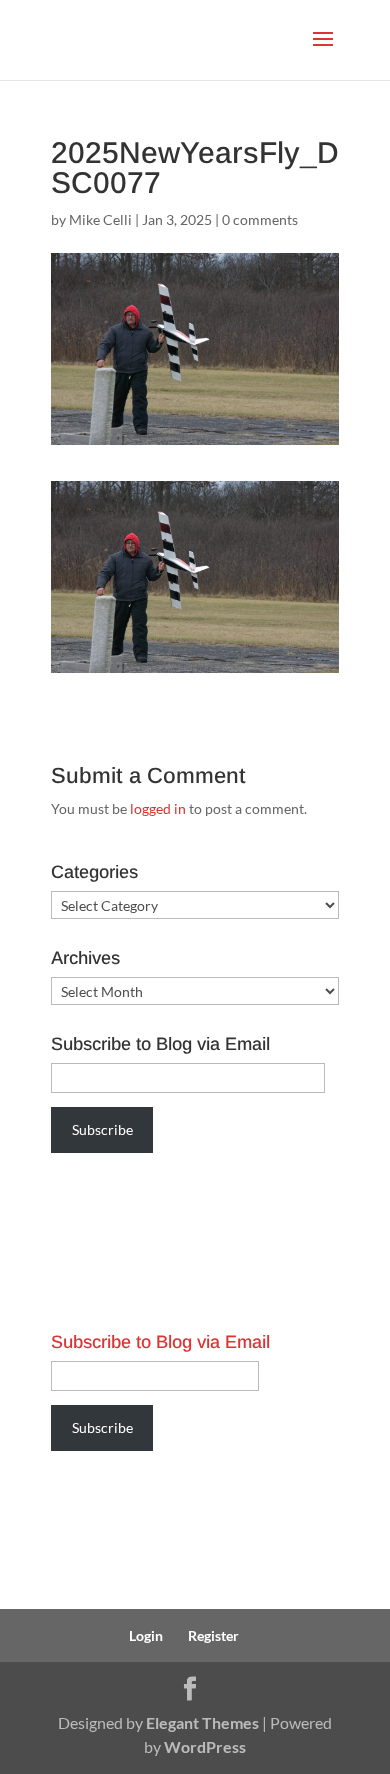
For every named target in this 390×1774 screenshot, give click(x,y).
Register (213, 1635)
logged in (158, 808)
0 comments (260, 219)
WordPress (205, 1746)
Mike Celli (100, 219)
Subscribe (102, 1129)
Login (146, 1635)
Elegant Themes (202, 1722)
